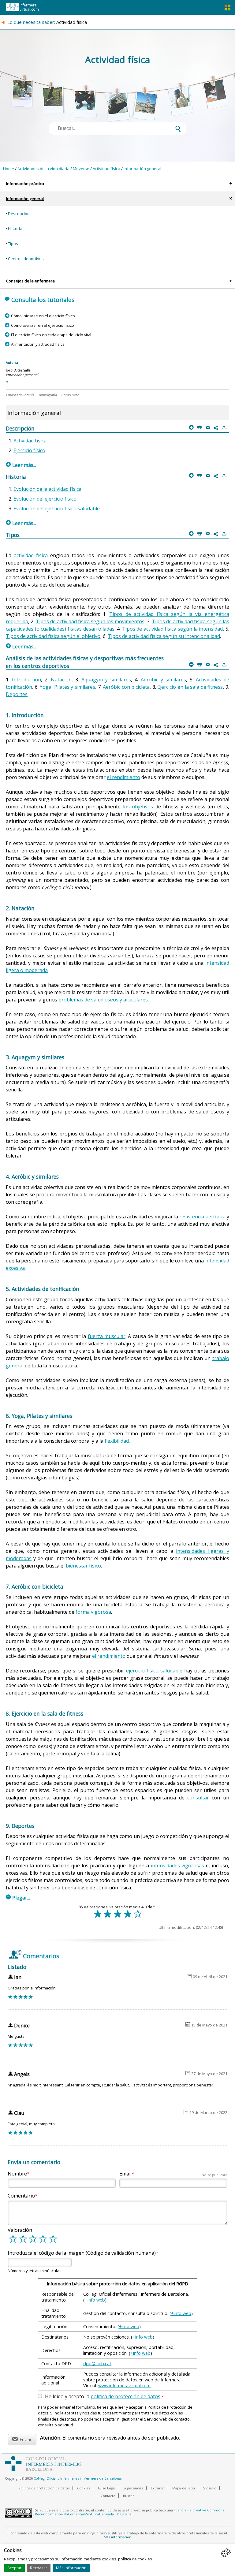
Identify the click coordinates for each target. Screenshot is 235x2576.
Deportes (17, 694)
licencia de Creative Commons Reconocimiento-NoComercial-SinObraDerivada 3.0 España (129, 2512)
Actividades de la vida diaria (43, 169)
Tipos (13, 244)
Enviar (22, 2438)
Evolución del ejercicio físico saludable (57, 509)
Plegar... (18, 1898)
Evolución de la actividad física (47, 489)
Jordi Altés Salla (18, 370)
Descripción (19, 214)
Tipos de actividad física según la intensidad (173, 629)
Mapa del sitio (184, 2488)
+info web (95, 2300)
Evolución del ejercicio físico (45, 499)
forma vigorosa (93, 1612)
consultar (198, 1798)
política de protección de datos (125, 2396)
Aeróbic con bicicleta (126, 687)
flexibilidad (117, 1441)
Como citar (70, 395)
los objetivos (138, 807)
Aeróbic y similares (163, 680)
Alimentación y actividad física (38, 344)
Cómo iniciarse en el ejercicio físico (43, 316)
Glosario (209, 2488)
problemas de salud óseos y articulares (103, 1000)
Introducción (26, 680)
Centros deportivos (26, 259)
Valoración (20, 2230)
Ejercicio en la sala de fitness (190, 687)
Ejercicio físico (29, 450)
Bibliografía (48, 395)
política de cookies (135, 2559)
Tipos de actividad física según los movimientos (90, 621)
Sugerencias (133, 2488)
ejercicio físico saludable (154, 1671)
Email (173, 2174)
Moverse (81, 169)
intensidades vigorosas (178, 1866)
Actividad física (106, 169)
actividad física (31, 555)
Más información (71, 2568)
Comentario (21, 2196)
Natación (61, 680)
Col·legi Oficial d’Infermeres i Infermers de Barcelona (77, 2478)
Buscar (129, 2496)
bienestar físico (83, 1566)
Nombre (17, 2174)
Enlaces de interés (20, 395)
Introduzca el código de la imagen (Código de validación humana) (82, 2253)
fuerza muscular (107, 1336)
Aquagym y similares (106, 680)
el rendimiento (123, 777)
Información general (142, 169)
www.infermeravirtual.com (124, 2386)
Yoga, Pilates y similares (67, 687)
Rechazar (39, 2568)
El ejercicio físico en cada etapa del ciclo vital (51, 335)
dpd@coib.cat (97, 2364)
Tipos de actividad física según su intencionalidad (164, 636)
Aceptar (14, 2568)
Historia (15, 229)
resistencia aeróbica (202, 1217)
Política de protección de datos (44, 2488)
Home (9, 169)
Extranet (158, 2488)
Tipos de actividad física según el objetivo (53, 636)
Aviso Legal (107, 2488)
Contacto (108, 2496)
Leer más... (21, 465)
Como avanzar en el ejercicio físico (42, 325)
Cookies (84, 2488)
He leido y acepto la (104, 2397)
